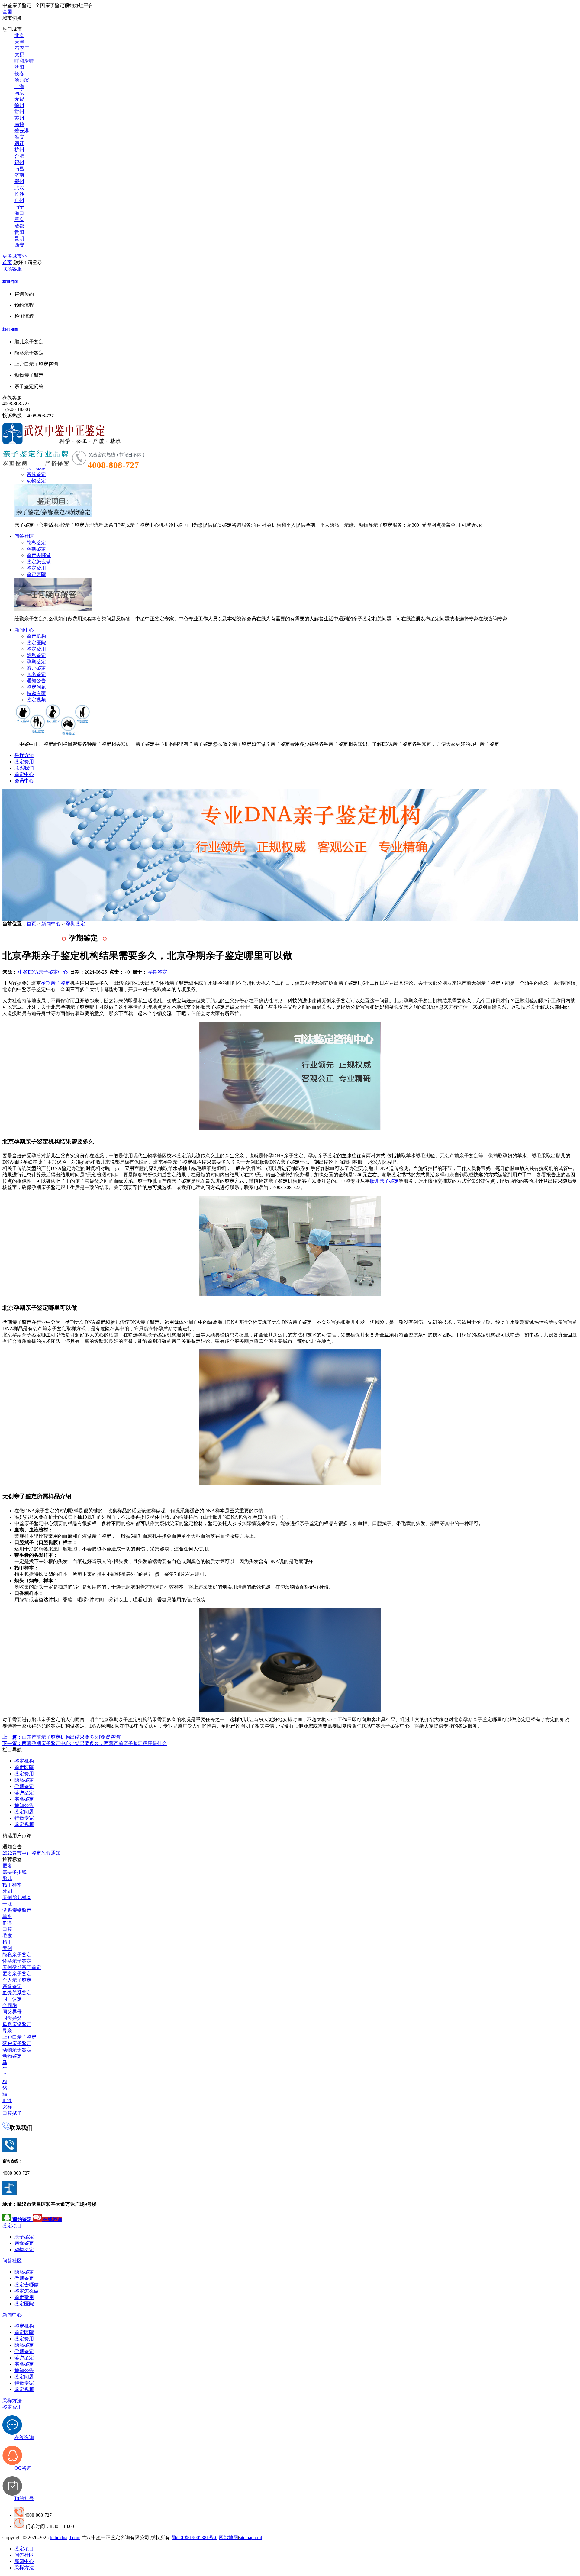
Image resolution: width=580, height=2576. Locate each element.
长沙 (19, 194)
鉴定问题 (36, 687)
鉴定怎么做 (39, 562)
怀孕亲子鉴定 (17, 1961)
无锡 (19, 99)
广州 (19, 200)
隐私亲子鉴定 (17, 1955)
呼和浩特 (24, 61)
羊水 (7, 1917)
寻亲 (7, 2031)
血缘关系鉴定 (17, 1993)
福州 (19, 162)
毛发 (7, 1936)
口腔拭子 (12, 2113)
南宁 (19, 207)
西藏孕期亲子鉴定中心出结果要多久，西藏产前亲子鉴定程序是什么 (85, 1743)
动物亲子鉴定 (17, 2050)
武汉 (19, 188)
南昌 (19, 169)
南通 (19, 124)
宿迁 (19, 143)
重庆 (19, 220)
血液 (7, 2101)
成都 (19, 226)
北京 (19, 36)
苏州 (19, 118)
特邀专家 (36, 693)
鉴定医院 (36, 574)
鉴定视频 (36, 700)
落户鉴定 (36, 668)
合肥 (19, 156)
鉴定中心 (24, 774)
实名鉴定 (36, 674)
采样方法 (24, 755)
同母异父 (12, 2018)
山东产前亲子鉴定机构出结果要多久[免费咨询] (62, 1737)
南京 (19, 93)
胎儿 (7, 1878)
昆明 (19, 239)
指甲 (7, 1942)
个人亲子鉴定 (17, 1980)
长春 (19, 74)
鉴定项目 (12, 2226)
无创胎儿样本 (17, 1897)
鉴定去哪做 (39, 555)
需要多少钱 (14, 1872)
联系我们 (24, 768)
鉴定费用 (36, 568)
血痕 (7, 1923)
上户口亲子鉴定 (19, 2037)
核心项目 (10, 329)
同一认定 (12, 1999)
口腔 (7, 1929)
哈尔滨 (22, 80)
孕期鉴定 (36, 549)
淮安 (19, 137)
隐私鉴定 (36, 543)
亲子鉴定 (24, 2237)
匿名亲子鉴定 (17, 1974)
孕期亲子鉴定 (56, 983)
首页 (7, 262)
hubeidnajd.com (65, 2537)
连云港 (22, 131)
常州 (19, 112)
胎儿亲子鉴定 (384, 1181)
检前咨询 (10, 281)
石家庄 (22, 48)
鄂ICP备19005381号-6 (195, 2537)
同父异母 (12, 2012)
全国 (7, 12)
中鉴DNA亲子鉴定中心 (43, 972)
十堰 (7, 1904)
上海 (19, 86)
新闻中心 (24, 630)
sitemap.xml (250, 2537)
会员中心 (24, 781)
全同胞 (10, 2005)
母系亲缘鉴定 (17, 2024)
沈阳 (19, 67)
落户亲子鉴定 (17, 2043)
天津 (19, 42)
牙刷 (7, 1891)
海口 (19, 213)
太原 (19, 55)
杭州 (19, 150)
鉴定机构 (36, 636)
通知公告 (36, 681)
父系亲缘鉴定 (17, 1910)
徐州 (19, 105)
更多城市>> (15, 256)
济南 (19, 175)
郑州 (19, 181)
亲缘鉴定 (36, 474)
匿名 (7, 1866)
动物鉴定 (36, 481)
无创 (7, 1948)
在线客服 (12, 398)
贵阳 (19, 232)
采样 (7, 2107)
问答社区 (24, 536)
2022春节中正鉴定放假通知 (31, 1853)
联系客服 (12, 269)
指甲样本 (12, 1885)
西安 (19, 245)
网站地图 (228, 2537)
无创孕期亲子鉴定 (22, 1967)
